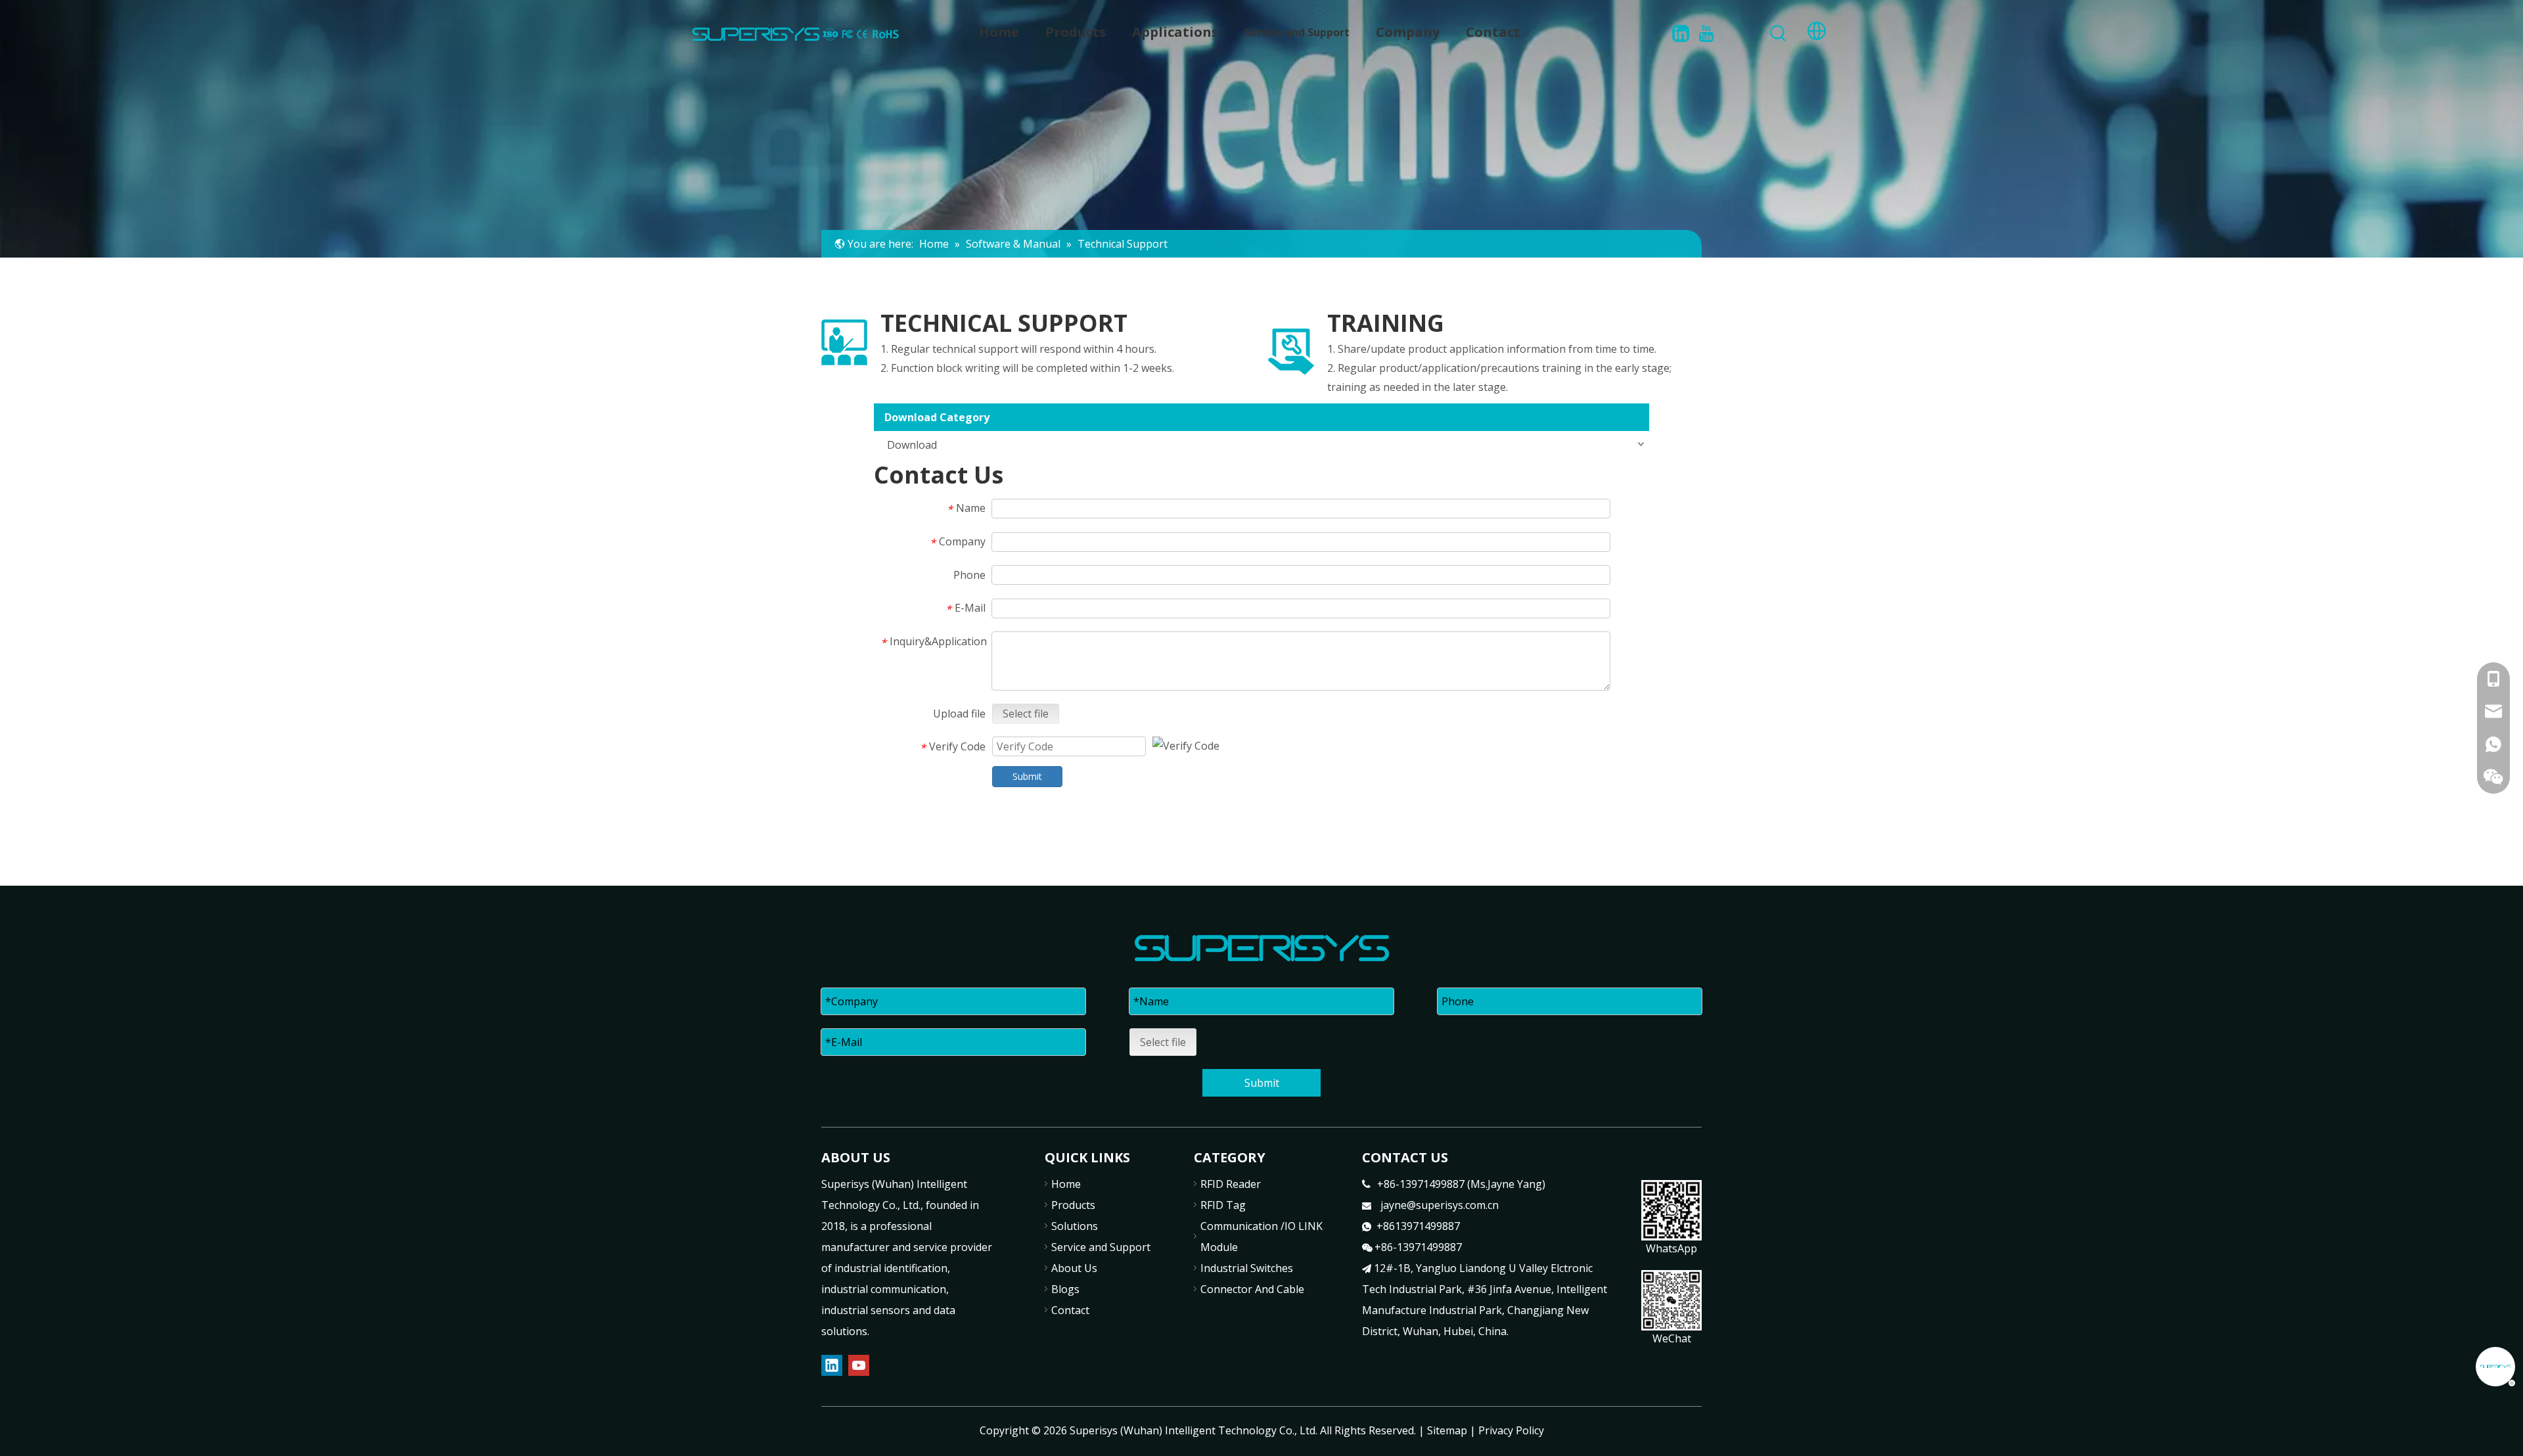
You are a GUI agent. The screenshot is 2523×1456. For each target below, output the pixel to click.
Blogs (1065, 1289)
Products (1073, 1205)
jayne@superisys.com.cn (1440, 1205)
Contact (1070, 1310)
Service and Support (1101, 1247)
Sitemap (1447, 1430)
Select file (1026, 714)
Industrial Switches (1247, 1268)
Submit (1027, 776)
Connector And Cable (1252, 1289)
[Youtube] (1706, 33)
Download (912, 445)
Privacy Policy (1511, 1430)
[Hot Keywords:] (1779, 34)
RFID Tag (1223, 1205)
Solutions (1075, 1226)
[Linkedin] (1681, 33)
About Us (1074, 1268)
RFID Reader (1231, 1184)
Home (1066, 1184)
